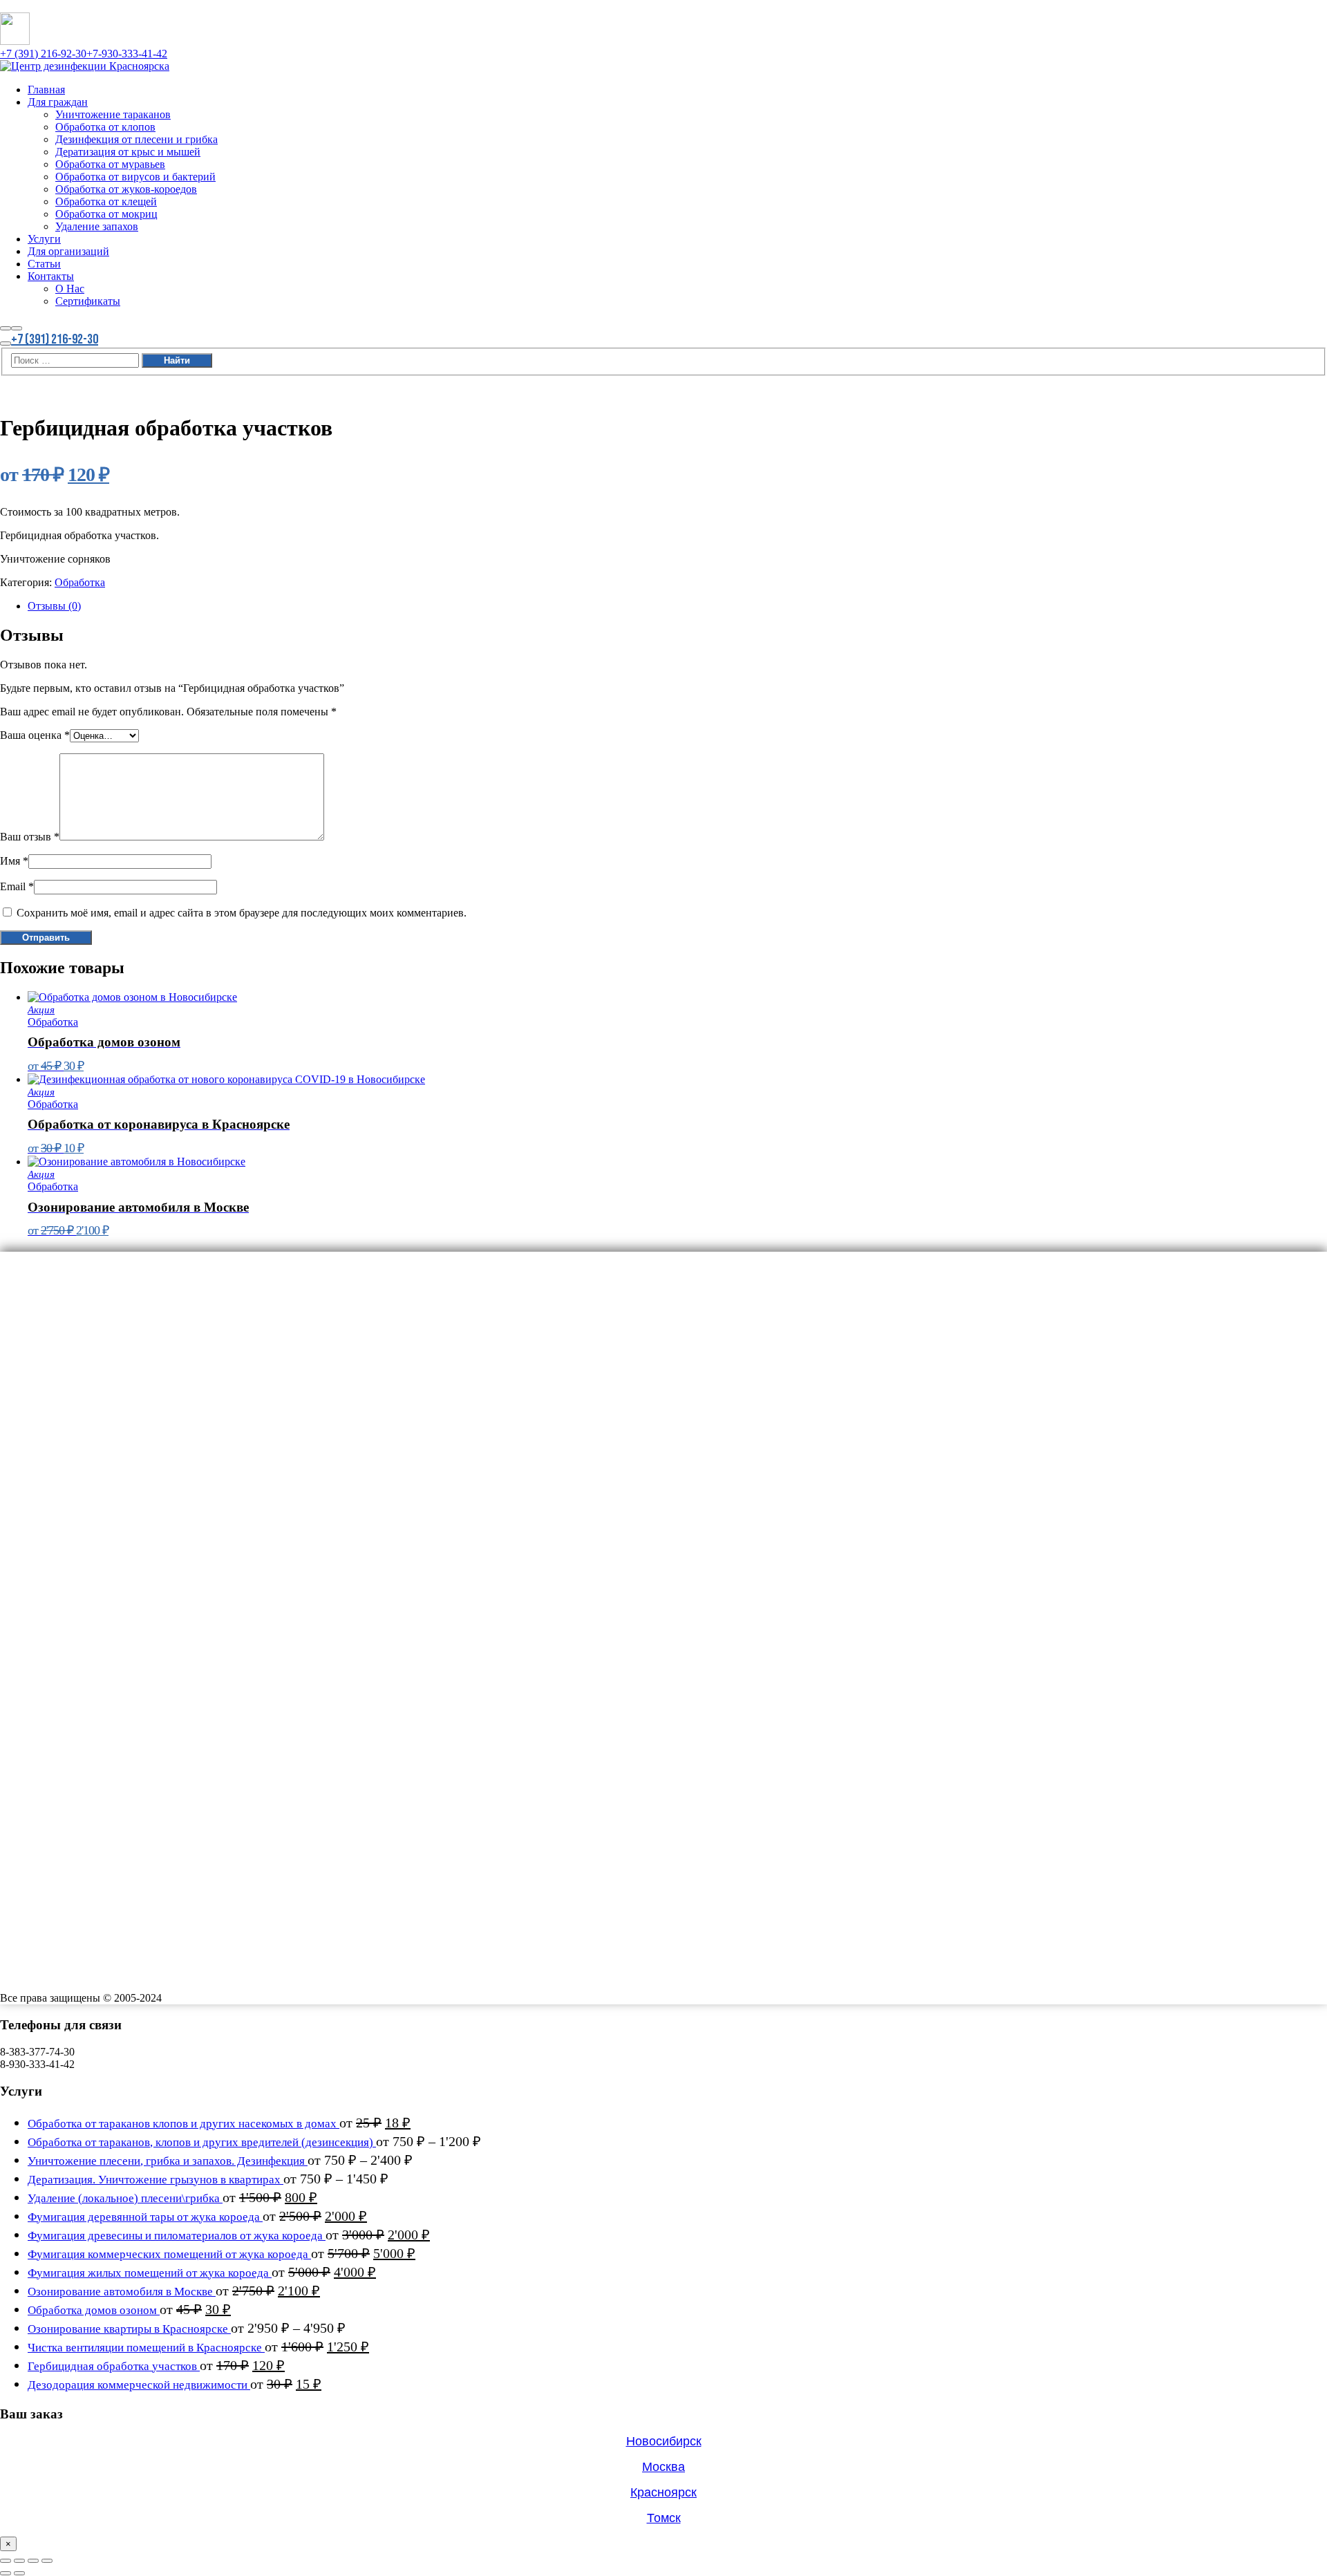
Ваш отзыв (30, 837)
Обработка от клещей (119, 1402)
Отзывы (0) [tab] (54, 606)
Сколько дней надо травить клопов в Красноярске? (121, 1586)
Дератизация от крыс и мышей (146, 1339)
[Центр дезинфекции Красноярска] (85, 66)
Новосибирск (664, 2441)
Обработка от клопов (117, 1307)
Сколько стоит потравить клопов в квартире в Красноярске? (143, 1598)
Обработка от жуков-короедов (144, 1386)
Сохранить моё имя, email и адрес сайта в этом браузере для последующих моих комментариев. (242, 913)
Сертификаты (95, 1530)
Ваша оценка (35, 735)
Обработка (80, 582)
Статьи (48, 1482)
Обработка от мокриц (119, 1418)
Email (17, 886)
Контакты (56, 1498)
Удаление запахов (107, 1434)
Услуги (48, 1450)
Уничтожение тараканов (127, 1291)
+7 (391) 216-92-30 (43, 54)
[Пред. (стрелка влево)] (6, 2573)
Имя (14, 861)
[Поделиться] (33, 2561)
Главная (51, 1259)
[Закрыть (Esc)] (47, 2561)
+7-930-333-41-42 (127, 54)
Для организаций (78, 1466)
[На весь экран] (19, 2561)
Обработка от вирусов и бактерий (155, 1371)
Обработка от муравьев (124, 1355)
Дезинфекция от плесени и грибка (157, 1323)
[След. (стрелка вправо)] (19, 2573)
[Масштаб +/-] (6, 2561)
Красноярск (663, 2492)
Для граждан (65, 1275)
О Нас (73, 1514)
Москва (663, 2467)
